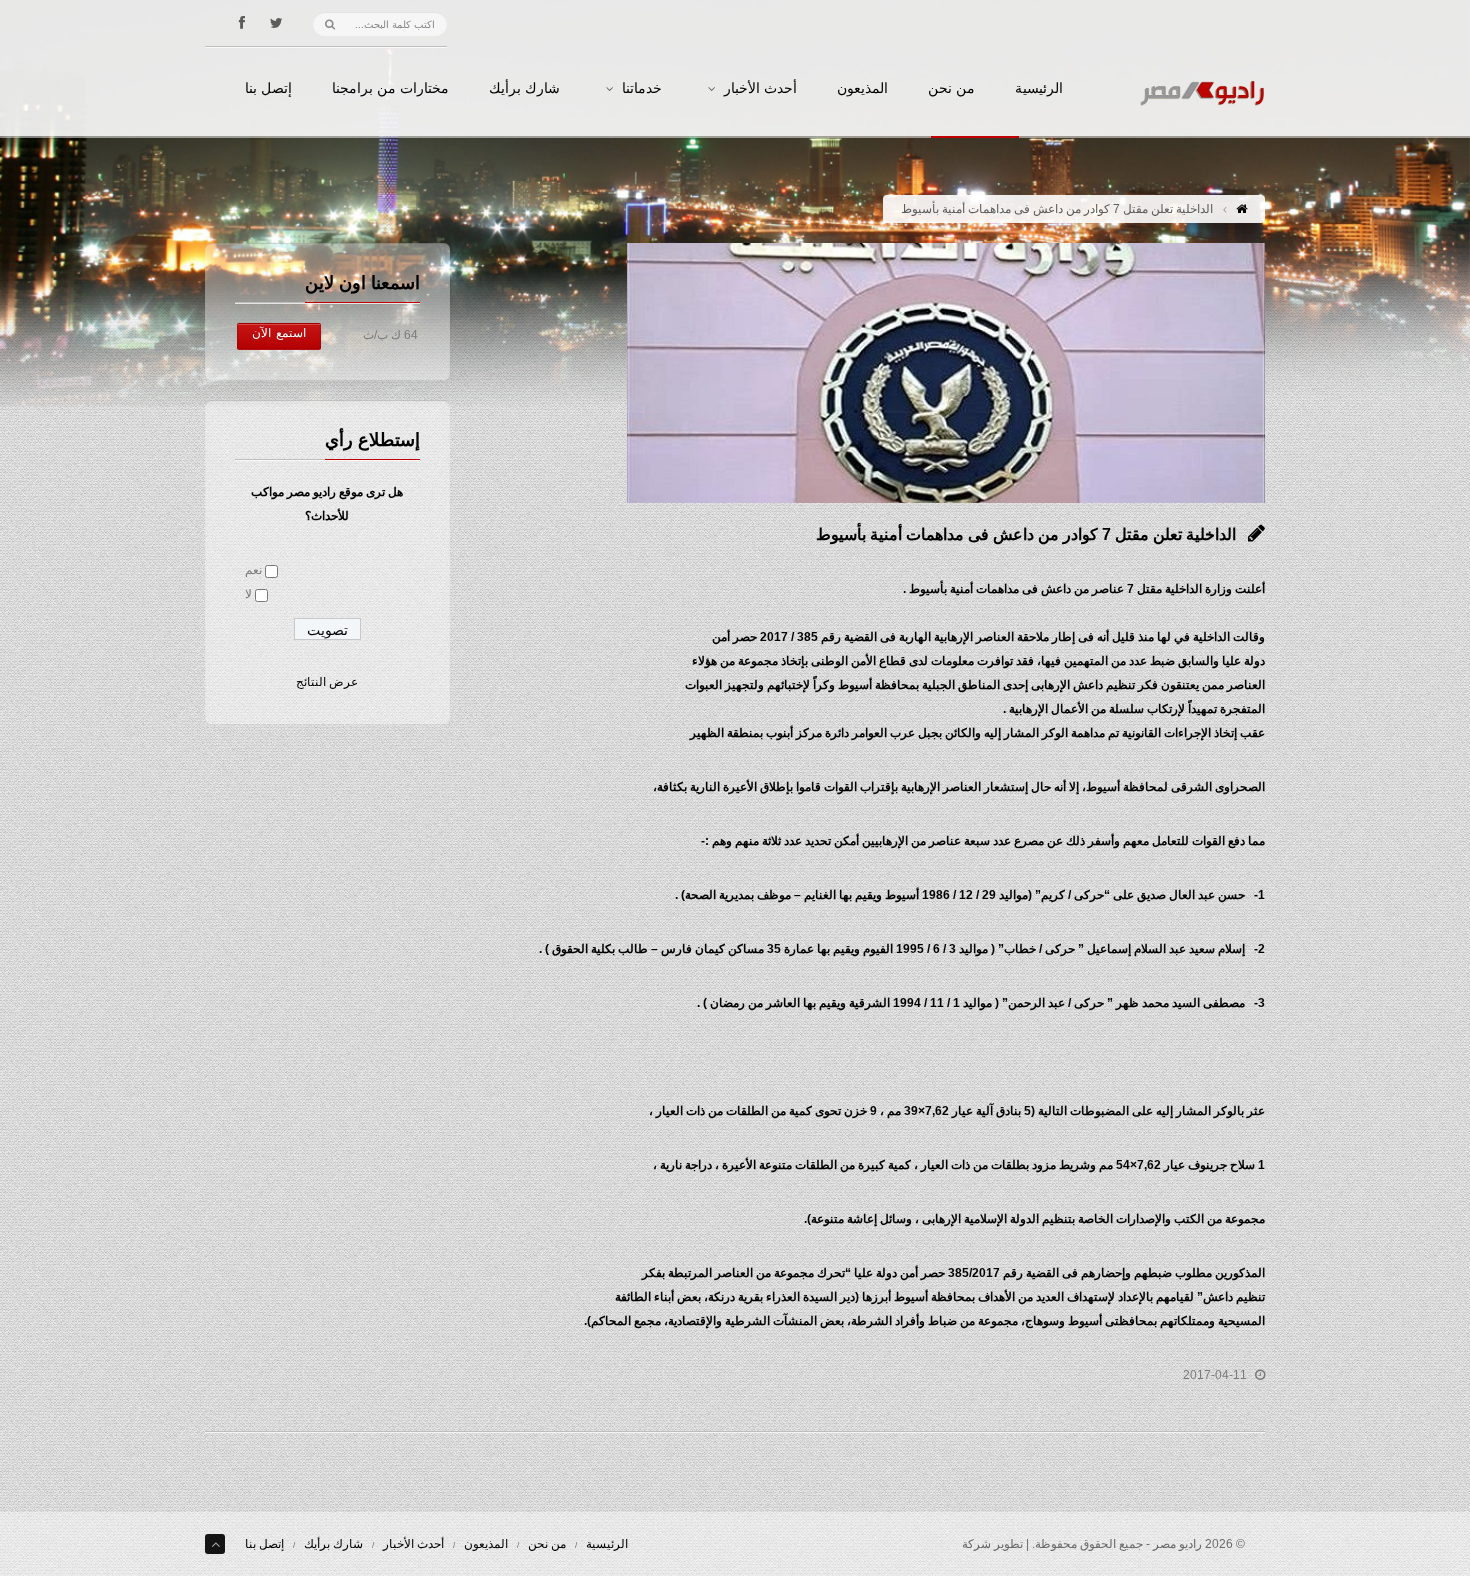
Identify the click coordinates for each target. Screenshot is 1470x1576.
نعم (253, 570)
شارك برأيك (524, 89)
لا (248, 594)
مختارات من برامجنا (390, 89)
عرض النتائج (327, 682)
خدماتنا (642, 89)
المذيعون (862, 89)
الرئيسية (1039, 89)
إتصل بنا (268, 89)
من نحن (951, 89)
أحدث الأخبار (760, 89)
